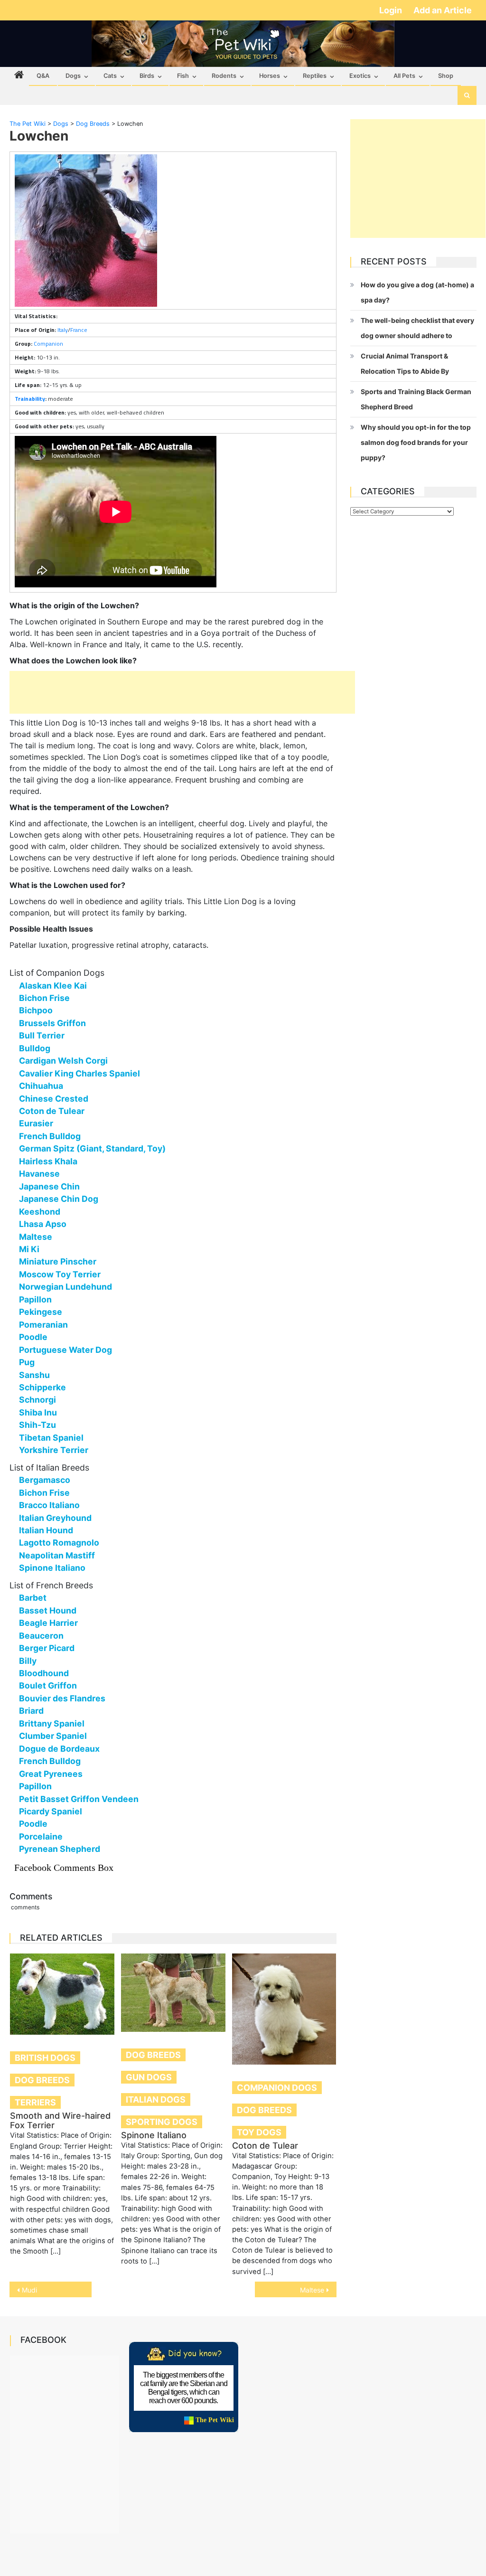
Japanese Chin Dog (59, 1199)
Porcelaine (41, 1836)
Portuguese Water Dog (65, 1350)
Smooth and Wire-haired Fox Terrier (60, 2120)
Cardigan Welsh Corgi (63, 1061)
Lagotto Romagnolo (59, 1543)
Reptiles (315, 76)
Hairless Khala (48, 1161)
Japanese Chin (49, 1186)
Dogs (73, 76)
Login (392, 10)
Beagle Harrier (48, 1623)
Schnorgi (37, 1400)
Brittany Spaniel (52, 1723)
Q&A (43, 76)
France (79, 330)
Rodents (224, 76)
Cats (110, 76)
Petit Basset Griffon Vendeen (79, 1799)
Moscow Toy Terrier (60, 1274)
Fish (183, 76)
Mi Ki (29, 1249)
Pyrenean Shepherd (60, 1849)
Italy (63, 330)
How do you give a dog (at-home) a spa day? (417, 292)
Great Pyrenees (51, 1774)
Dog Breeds (42, 2080)
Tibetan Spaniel (51, 1438)
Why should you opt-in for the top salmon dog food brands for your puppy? (416, 442)
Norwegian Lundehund (65, 1287)
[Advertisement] (182, 692)
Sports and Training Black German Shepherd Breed (416, 399)
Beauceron (41, 1636)
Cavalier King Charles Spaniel (79, 1073)
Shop (446, 76)
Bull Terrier (42, 1035)
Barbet (33, 1598)
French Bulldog (50, 1136)
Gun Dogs (149, 2077)
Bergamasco (45, 1480)
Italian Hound (46, 1530)
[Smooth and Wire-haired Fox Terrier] (62, 1994)
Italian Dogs (156, 2099)
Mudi (29, 2290)
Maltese (36, 1237)
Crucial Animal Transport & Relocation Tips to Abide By (405, 363)
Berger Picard (47, 1648)
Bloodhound (44, 1673)
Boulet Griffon (48, 1685)
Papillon (35, 1299)
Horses (270, 76)
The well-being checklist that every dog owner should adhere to (417, 328)
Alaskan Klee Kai (53, 986)
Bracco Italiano (49, 1505)
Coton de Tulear (52, 1111)
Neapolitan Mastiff (57, 1555)
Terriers (35, 2102)
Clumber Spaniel (53, 1736)
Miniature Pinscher (58, 1261)
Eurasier (36, 1123)
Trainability (30, 399)
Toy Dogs (259, 2132)
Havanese (39, 1174)
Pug (27, 1362)
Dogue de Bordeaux (59, 1749)
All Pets (404, 76)
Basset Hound (48, 1610)
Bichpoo (36, 1010)
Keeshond (40, 1212)
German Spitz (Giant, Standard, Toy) (92, 1148)
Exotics (360, 76)
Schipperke (42, 1387)
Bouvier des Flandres (62, 1698)
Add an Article (443, 10)
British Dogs (45, 2058)
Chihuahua (41, 1086)
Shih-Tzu (37, 1425)
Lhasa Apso (43, 1224)
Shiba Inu (38, 1412)
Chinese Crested (54, 1099)
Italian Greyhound (55, 1518)
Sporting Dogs (162, 2122)
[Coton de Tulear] (284, 2009)
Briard (31, 1711)
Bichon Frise (44, 998)
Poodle (33, 1337)
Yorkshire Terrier (54, 1450)
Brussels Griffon (52, 1023)
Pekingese (41, 1312)
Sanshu (34, 1375)
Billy (28, 1661)
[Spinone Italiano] (173, 1993)
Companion (48, 344)
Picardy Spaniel (51, 1811)
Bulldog (35, 1048)
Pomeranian (43, 1325)
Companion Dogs (277, 2088)
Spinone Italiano (52, 1568)
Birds (147, 76)
